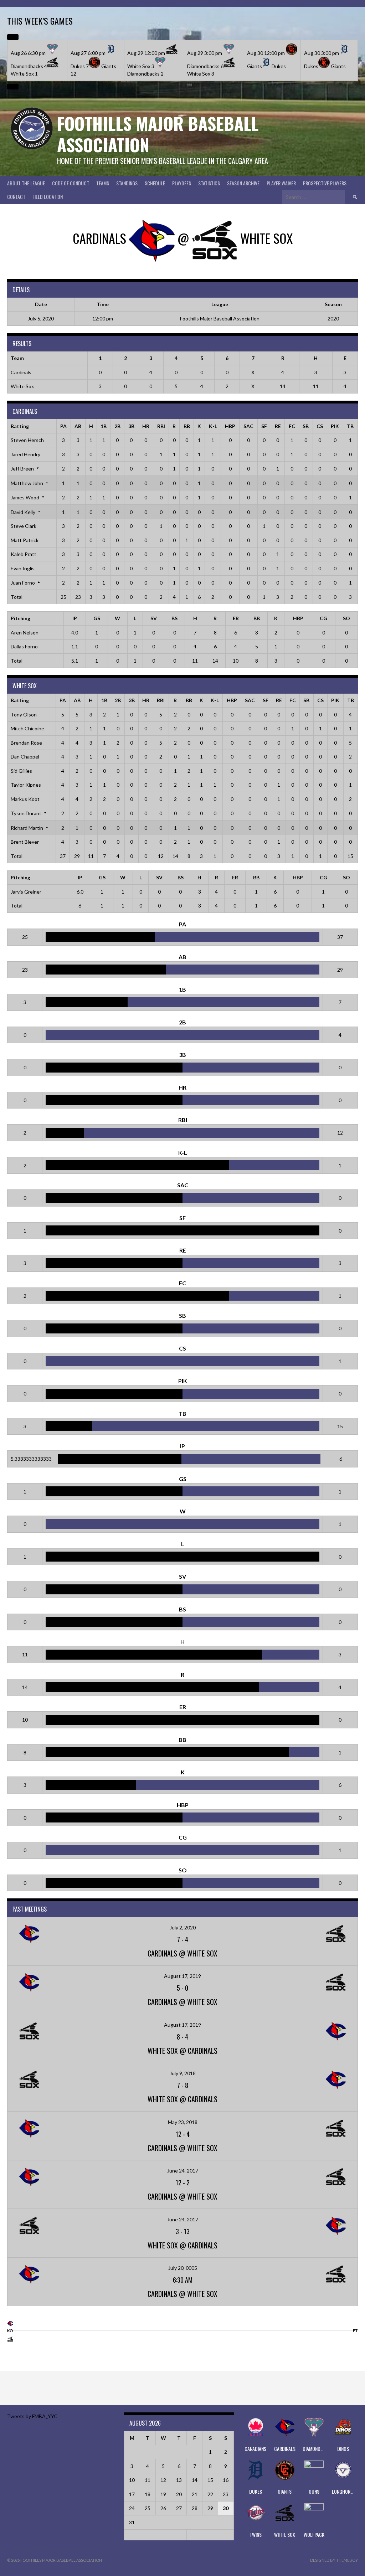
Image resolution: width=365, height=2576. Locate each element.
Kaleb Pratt (24, 554)
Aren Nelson (25, 633)
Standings (127, 183)
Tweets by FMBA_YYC (32, 2416)
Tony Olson (24, 714)
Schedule (155, 183)
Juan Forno (23, 583)
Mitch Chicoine (27, 728)
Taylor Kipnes (26, 785)
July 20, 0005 (183, 2268)
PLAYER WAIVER (281, 183)
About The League (26, 183)
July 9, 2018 (183, 2073)
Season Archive (243, 183)
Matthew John (27, 483)
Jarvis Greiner (26, 892)
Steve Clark (24, 526)
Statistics (209, 183)
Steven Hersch (27, 440)
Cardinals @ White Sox (182, 1953)
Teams (103, 183)
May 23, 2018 (183, 2122)
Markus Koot (25, 799)
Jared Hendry (25, 454)
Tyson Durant (26, 813)
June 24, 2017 (183, 2171)
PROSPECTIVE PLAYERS (325, 183)
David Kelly (23, 512)
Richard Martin (27, 828)
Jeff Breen (22, 469)
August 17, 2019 (182, 1976)
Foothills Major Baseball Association (158, 134)
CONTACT (16, 197)
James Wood (25, 497)
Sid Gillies (21, 771)
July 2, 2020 (183, 1927)
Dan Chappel (25, 757)
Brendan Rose (26, 743)
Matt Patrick (25, 540)
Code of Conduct (71, 183)
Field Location (48, 197)
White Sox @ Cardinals (182, 2051)
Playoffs (182, 183)
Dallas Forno (24, 646)
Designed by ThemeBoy (334, 2560)
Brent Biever (25, 842)
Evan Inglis (23, 568)
